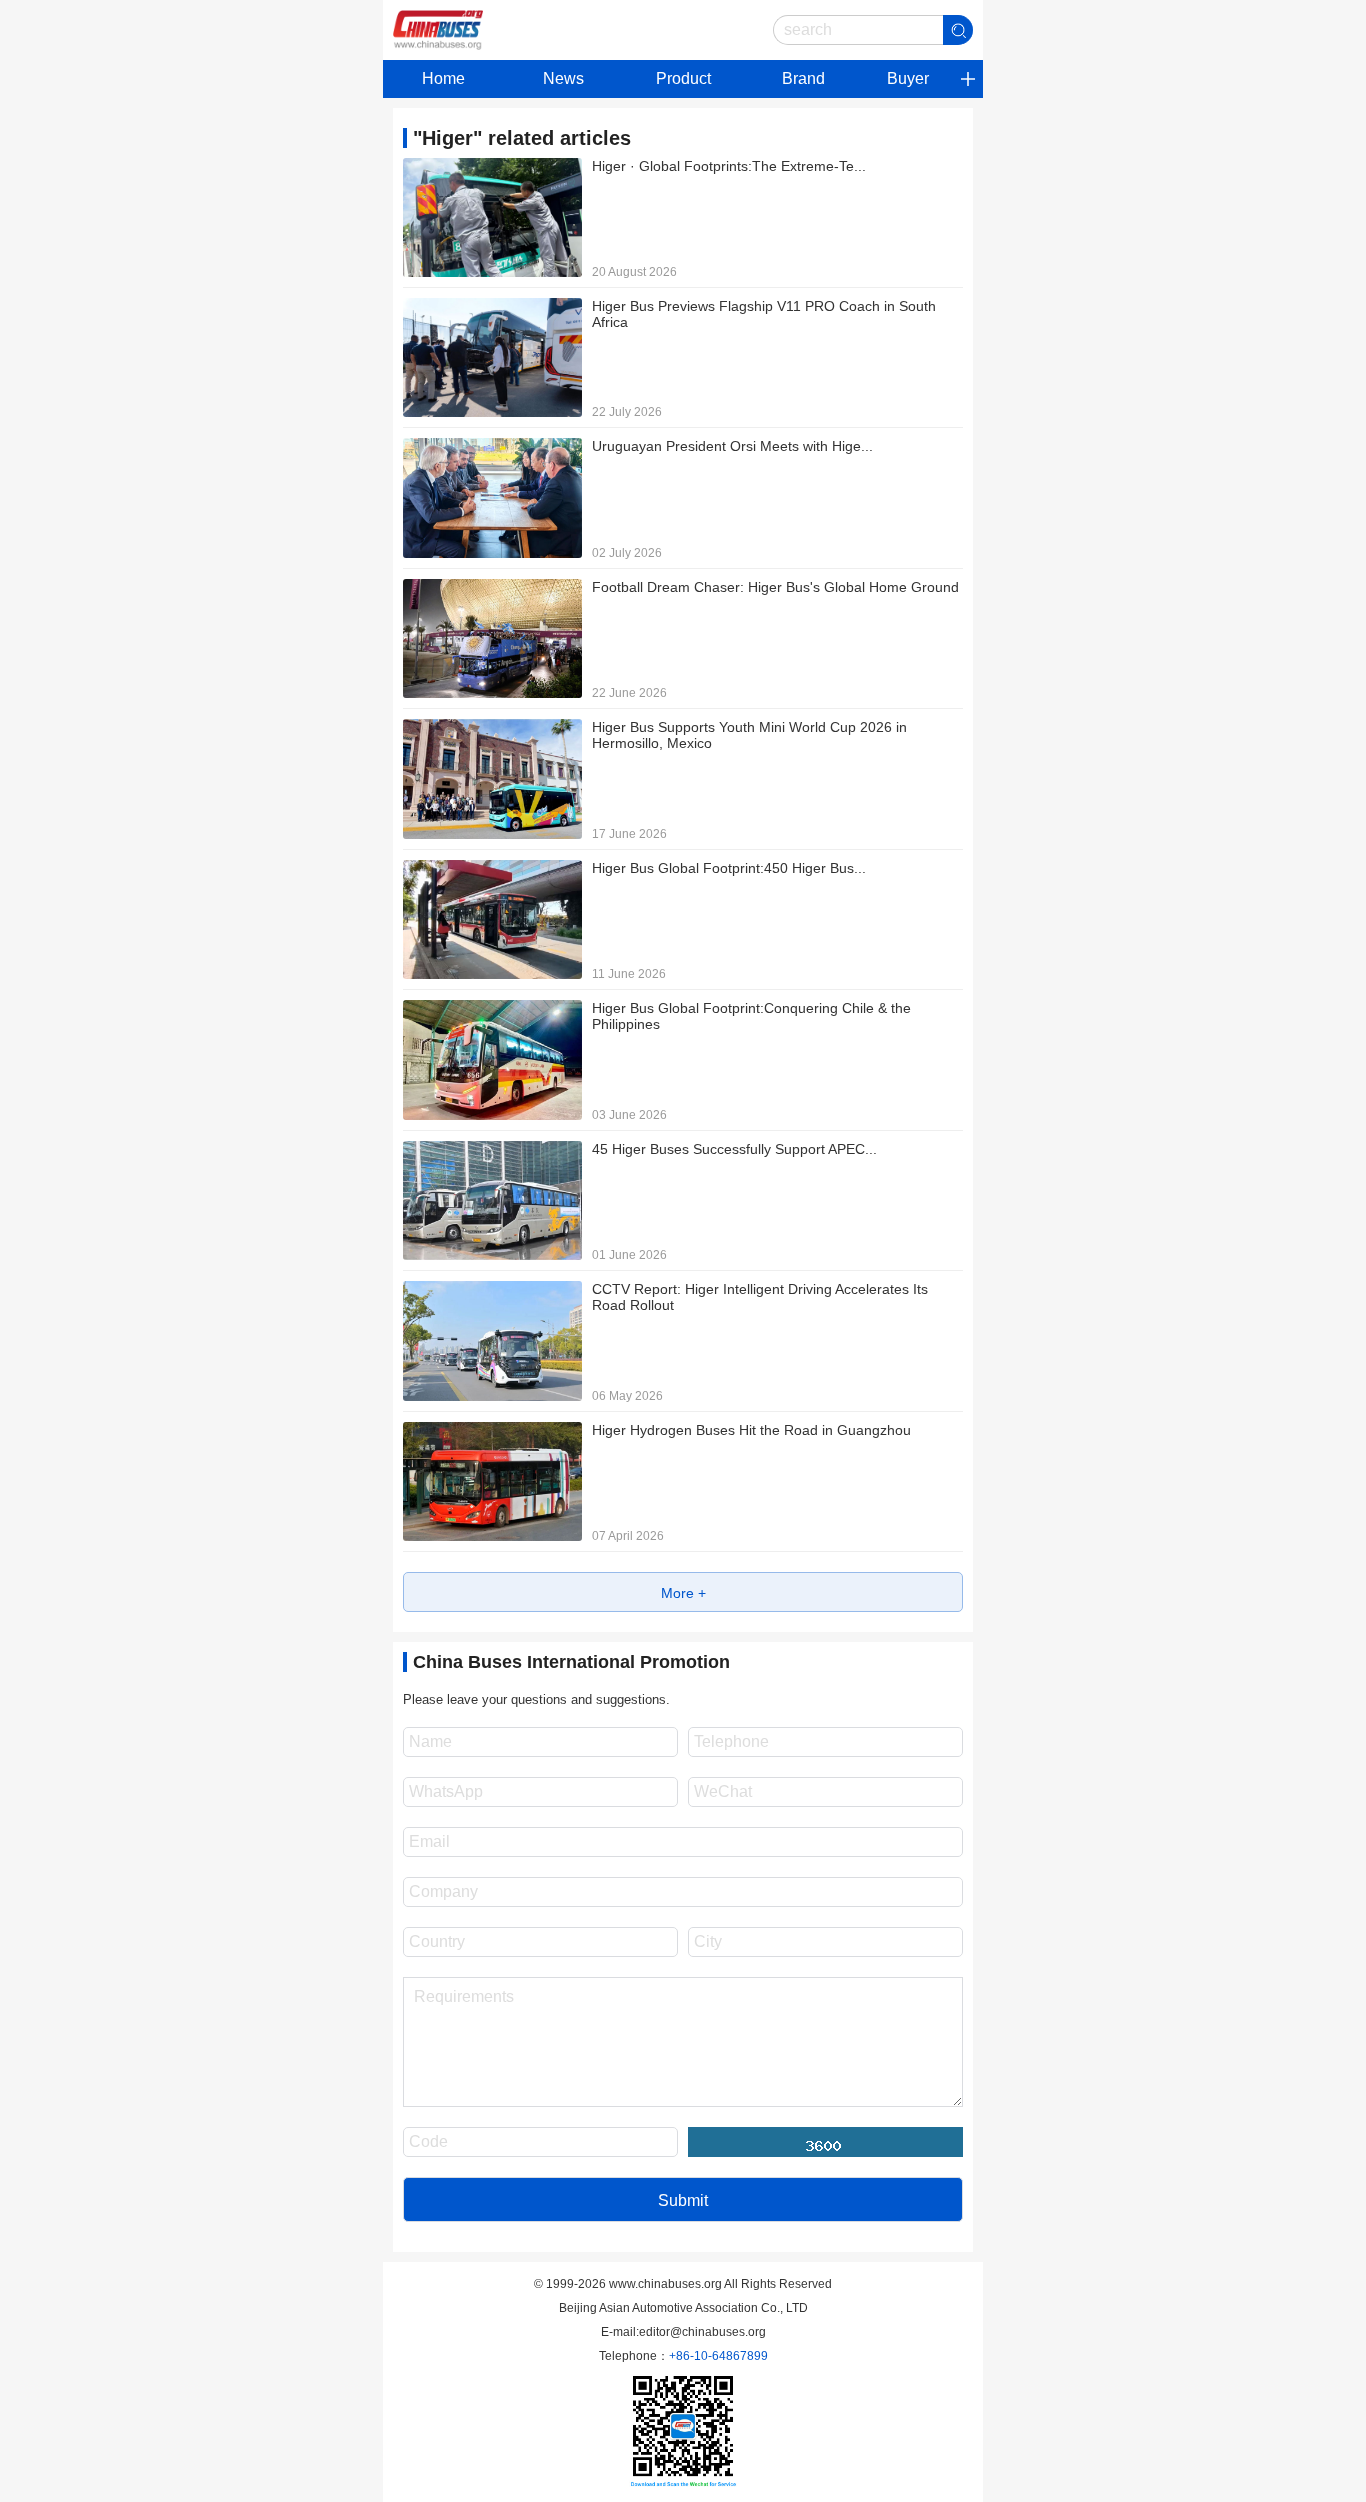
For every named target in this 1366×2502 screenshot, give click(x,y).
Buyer (908, 78)
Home (443, 78)
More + (683, 1593)
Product (683, 78)
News (563, 78)
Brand (803, 78)
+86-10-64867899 (718, 2356)
